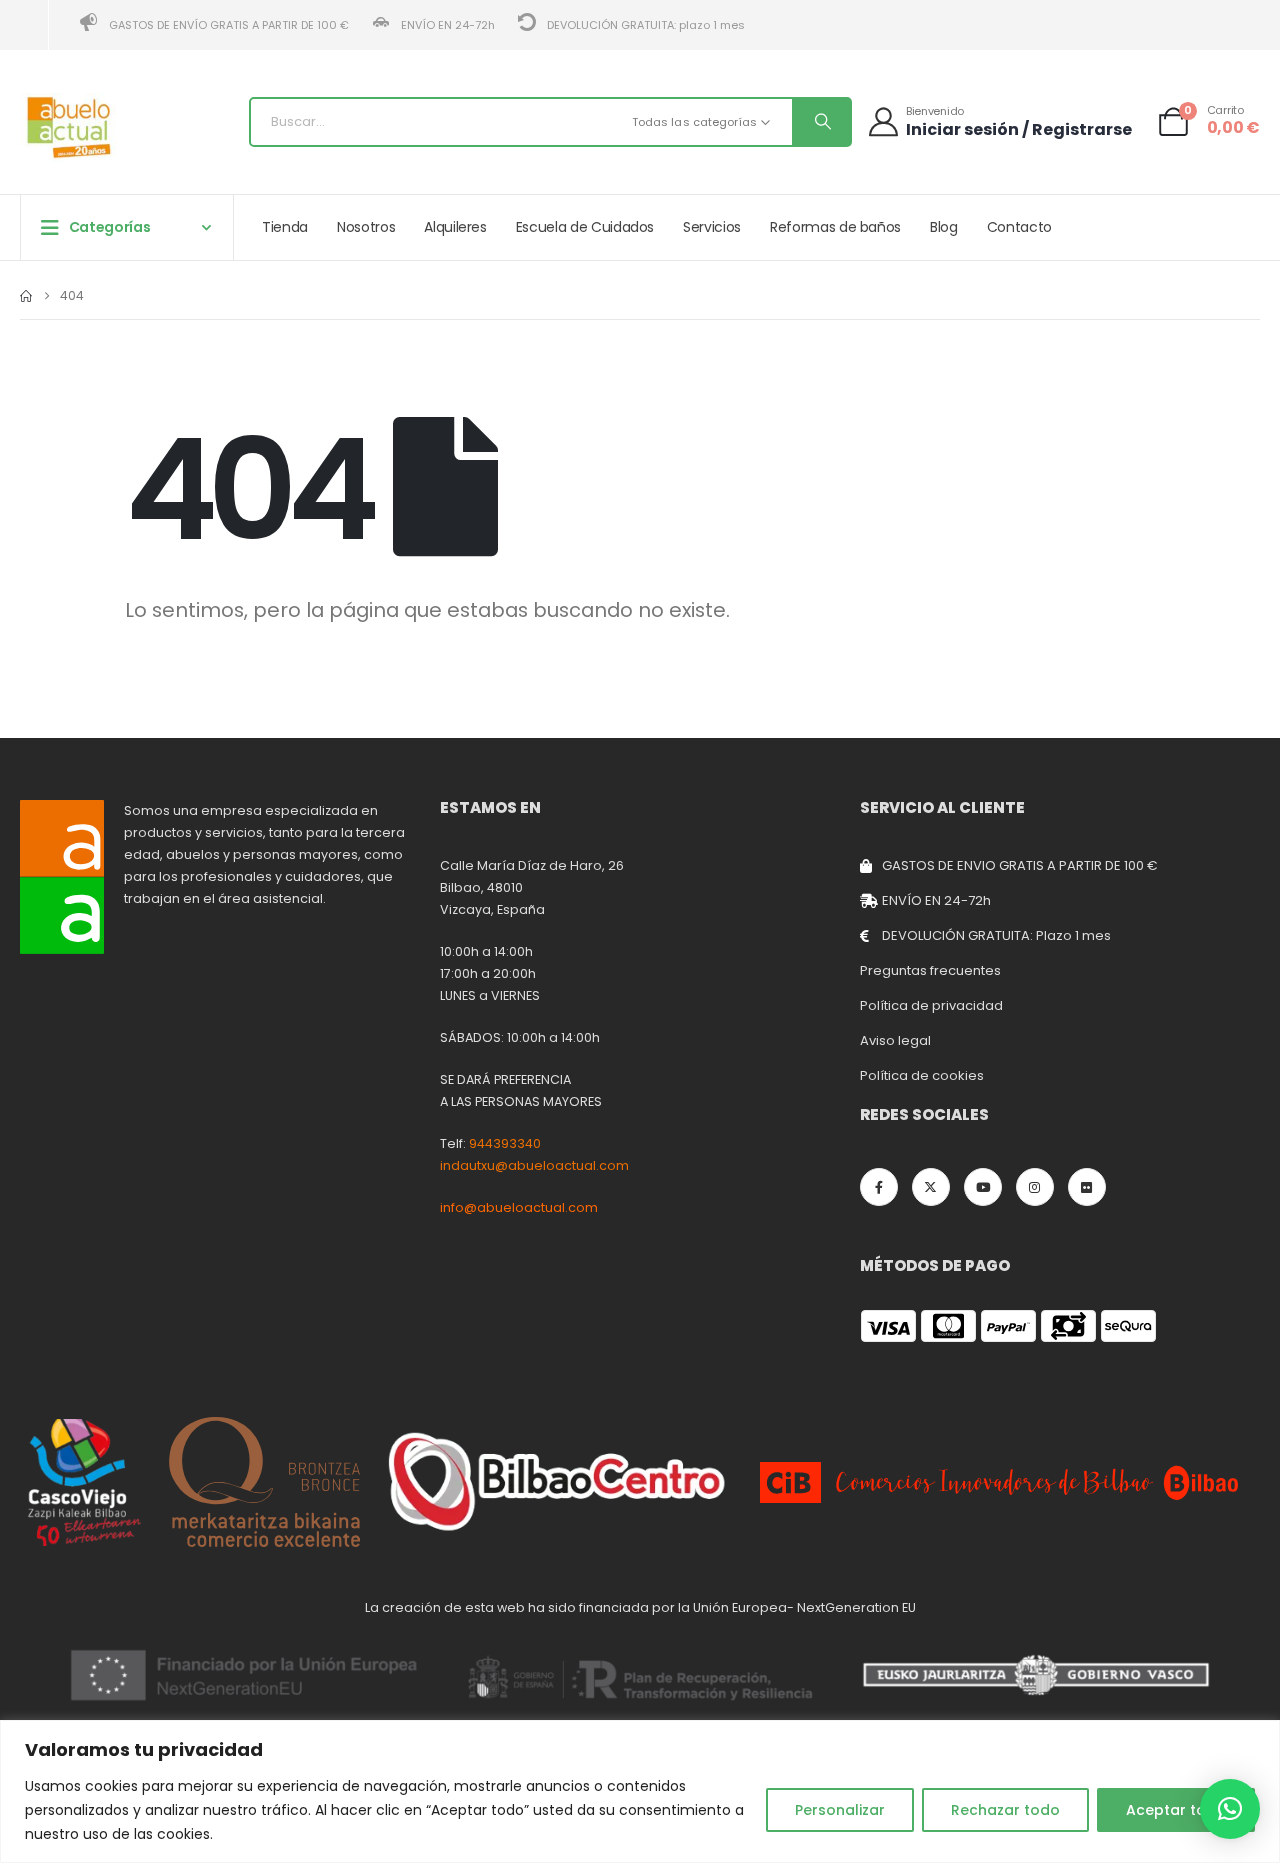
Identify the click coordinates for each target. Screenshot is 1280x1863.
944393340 (505, 1143)
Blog (944, 227)
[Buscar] (821, 122)
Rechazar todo (1005, 1810)
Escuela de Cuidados (585, 227)
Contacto (1019, 227)
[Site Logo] (70, 127)
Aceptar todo (1176, 1810)
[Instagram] (1035, 1187)
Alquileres (455, 227)
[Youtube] (983, 1187)
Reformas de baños (835, 227)
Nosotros (366, 227)
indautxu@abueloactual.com (534, 1165)
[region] (640, 1791)
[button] (1230, 1809)
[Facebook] (879, 1187)
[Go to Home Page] (26, 296)
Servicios (712, 227)
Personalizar (840, 1810)
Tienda (285, 227)
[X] (931, 1187)
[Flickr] (1087, 1187)
